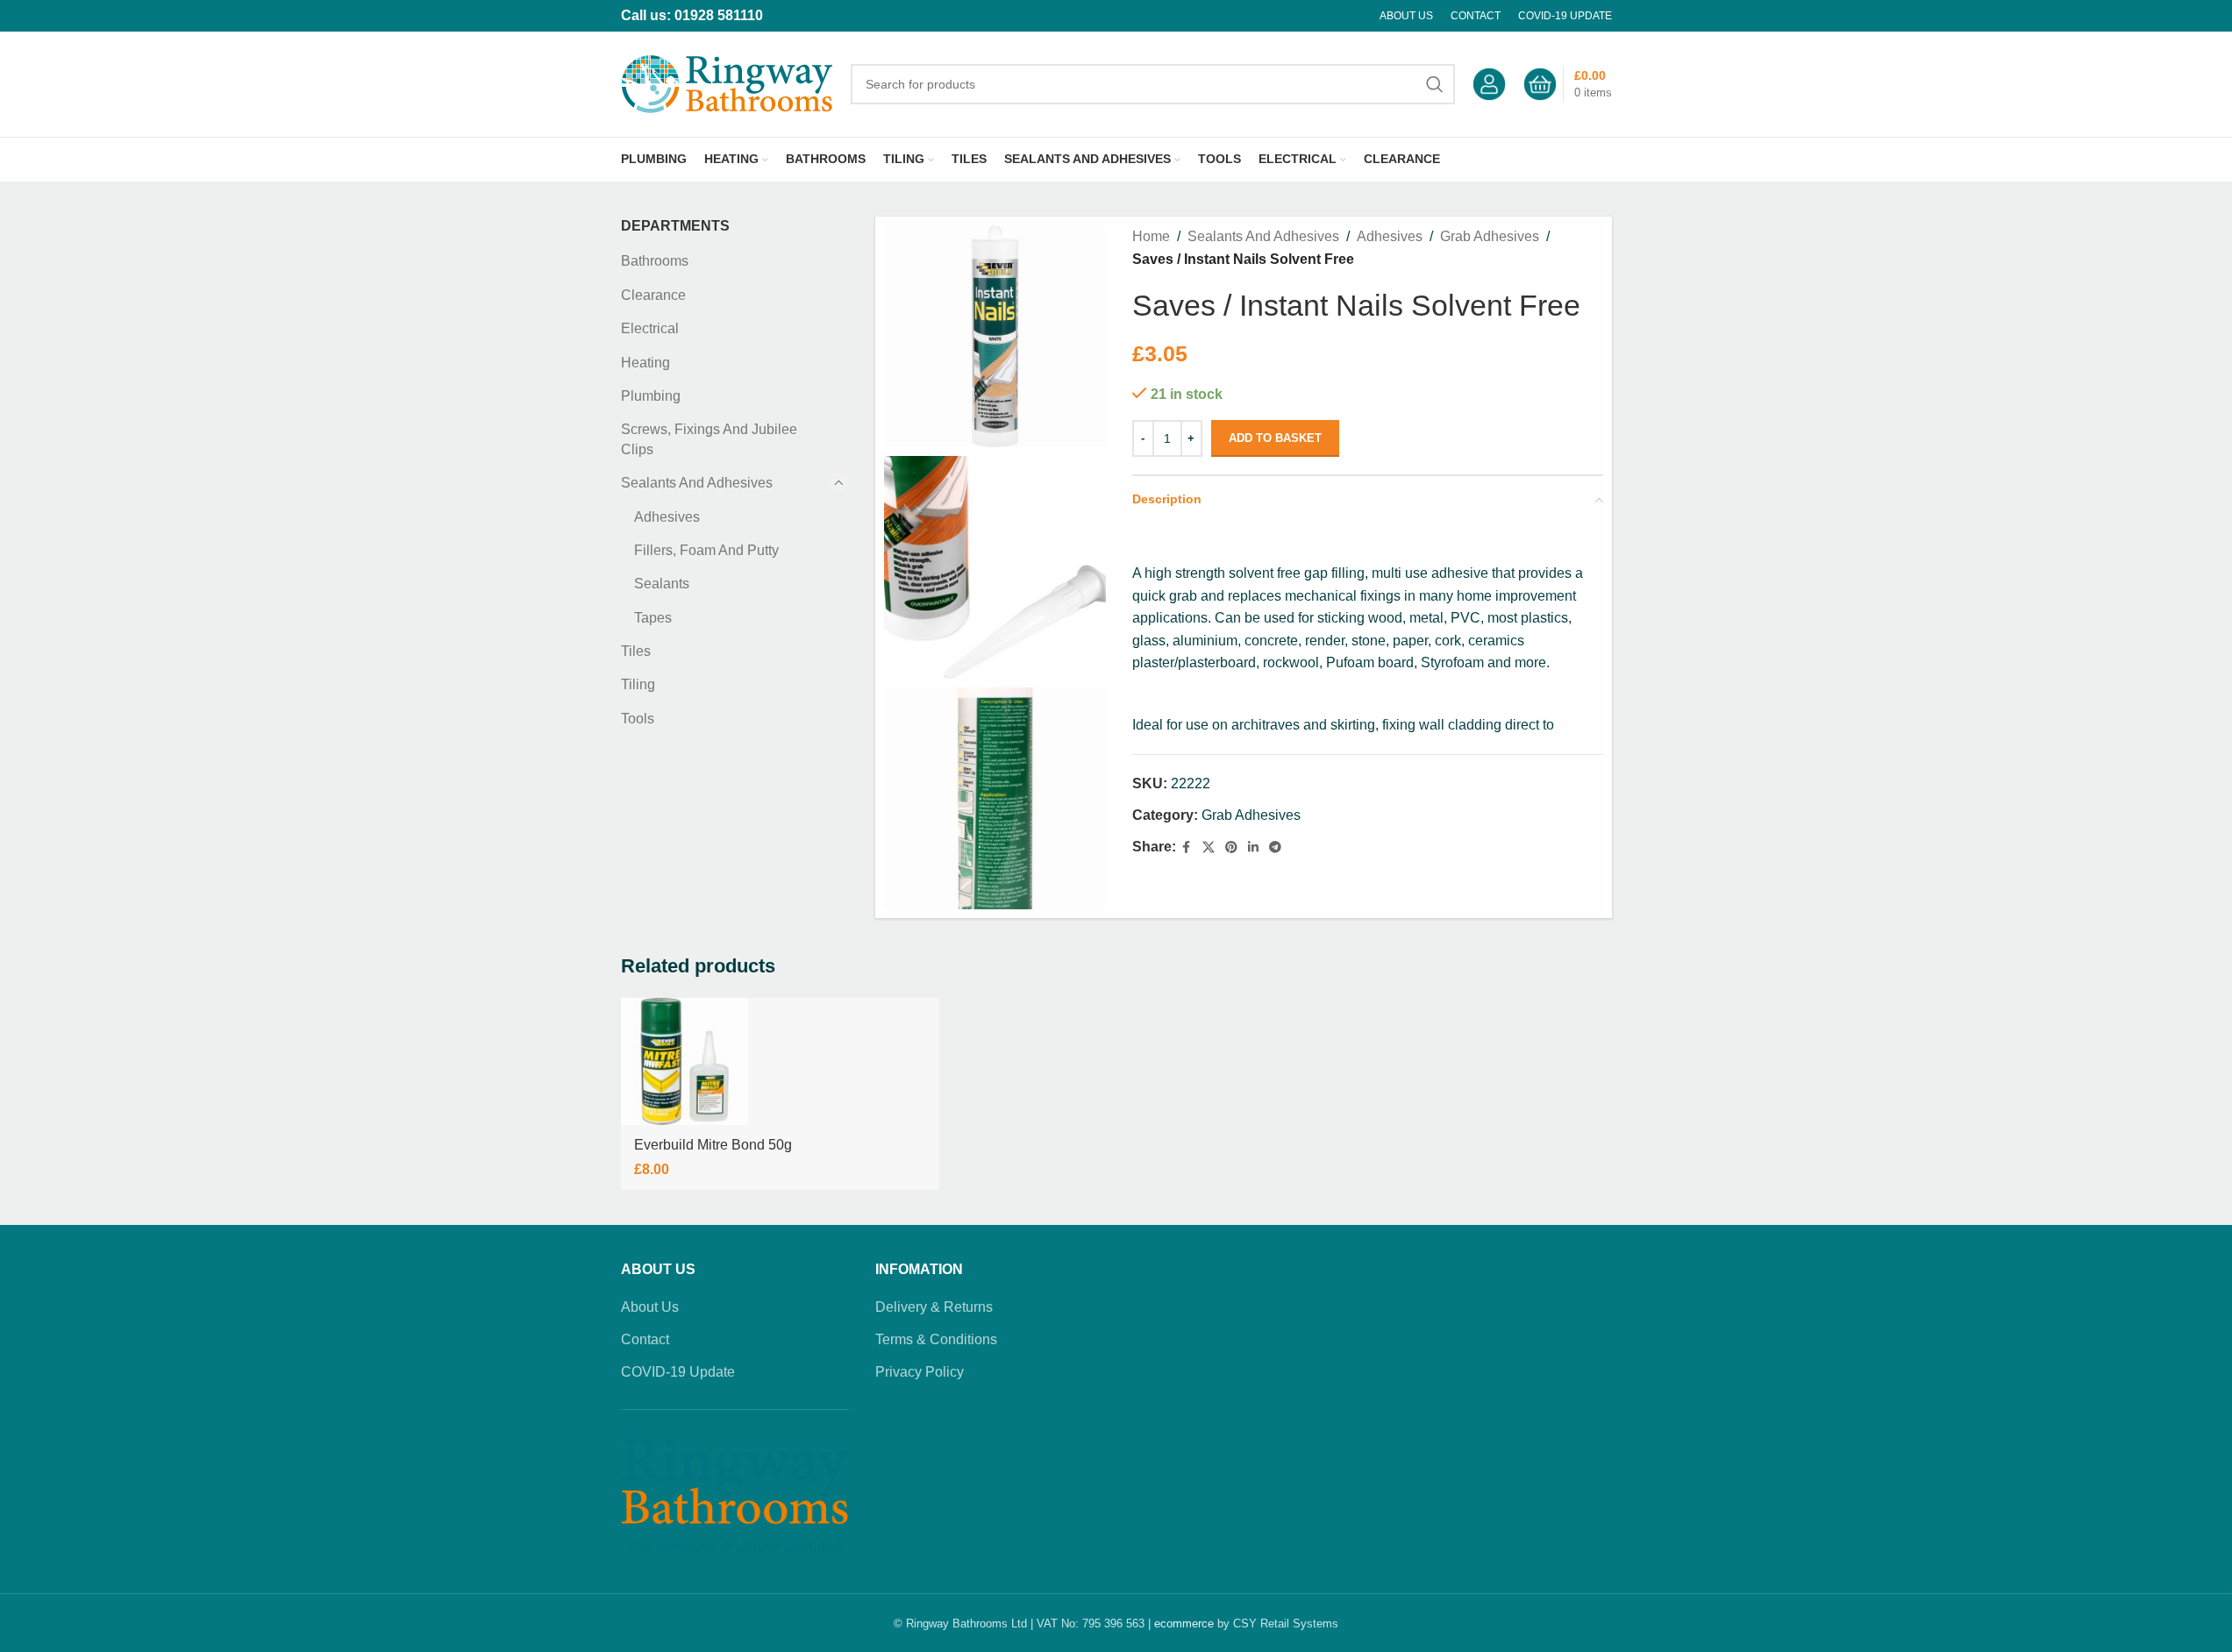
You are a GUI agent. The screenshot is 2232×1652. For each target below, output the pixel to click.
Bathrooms (655, 261)
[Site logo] (727, 83)
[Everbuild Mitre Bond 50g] (685, 1061)
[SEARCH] (1435, 84)
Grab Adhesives (1490, 236)
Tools (638, 719)
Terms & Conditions (936, 1339)
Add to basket (1275, 438)
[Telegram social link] (1275, 847)
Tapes (653, 618)
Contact (645, 1339)
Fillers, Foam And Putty (706, 550)
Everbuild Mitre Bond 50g (713, 1145)
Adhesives (667, 517)
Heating (645, 363)
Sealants (662, 584)
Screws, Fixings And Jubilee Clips (709, 439)
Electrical (650, 328)
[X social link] (1209, 847)
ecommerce (1184, 1624)
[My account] (1489, 84)
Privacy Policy (920, 1372)
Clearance (653, 295)
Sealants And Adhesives (697, 483)
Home (1151, 236)
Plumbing (651, 396)
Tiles (636, 651)
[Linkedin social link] (1253, 847)
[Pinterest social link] (1231, 847)
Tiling (638, 684)
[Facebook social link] (1187, 847)
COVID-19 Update (678, 1372)
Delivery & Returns (934, 1307)
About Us (650, 1307)
